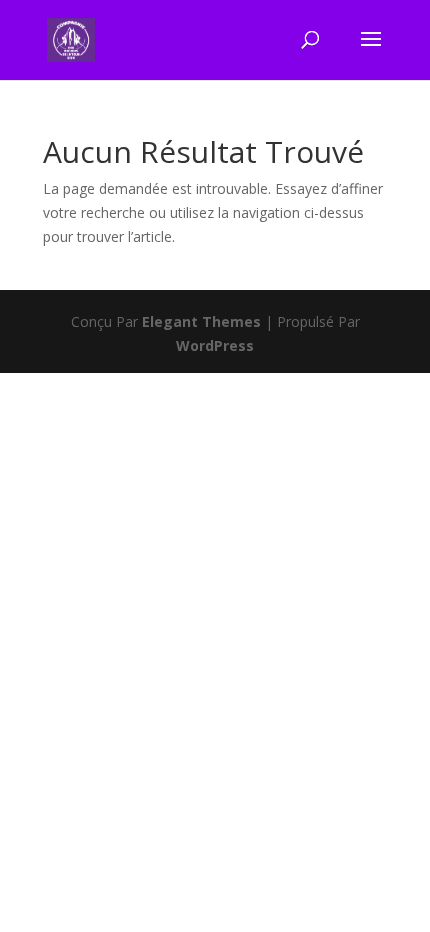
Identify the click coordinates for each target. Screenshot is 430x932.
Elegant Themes (201, 321)
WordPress (215, 345)
